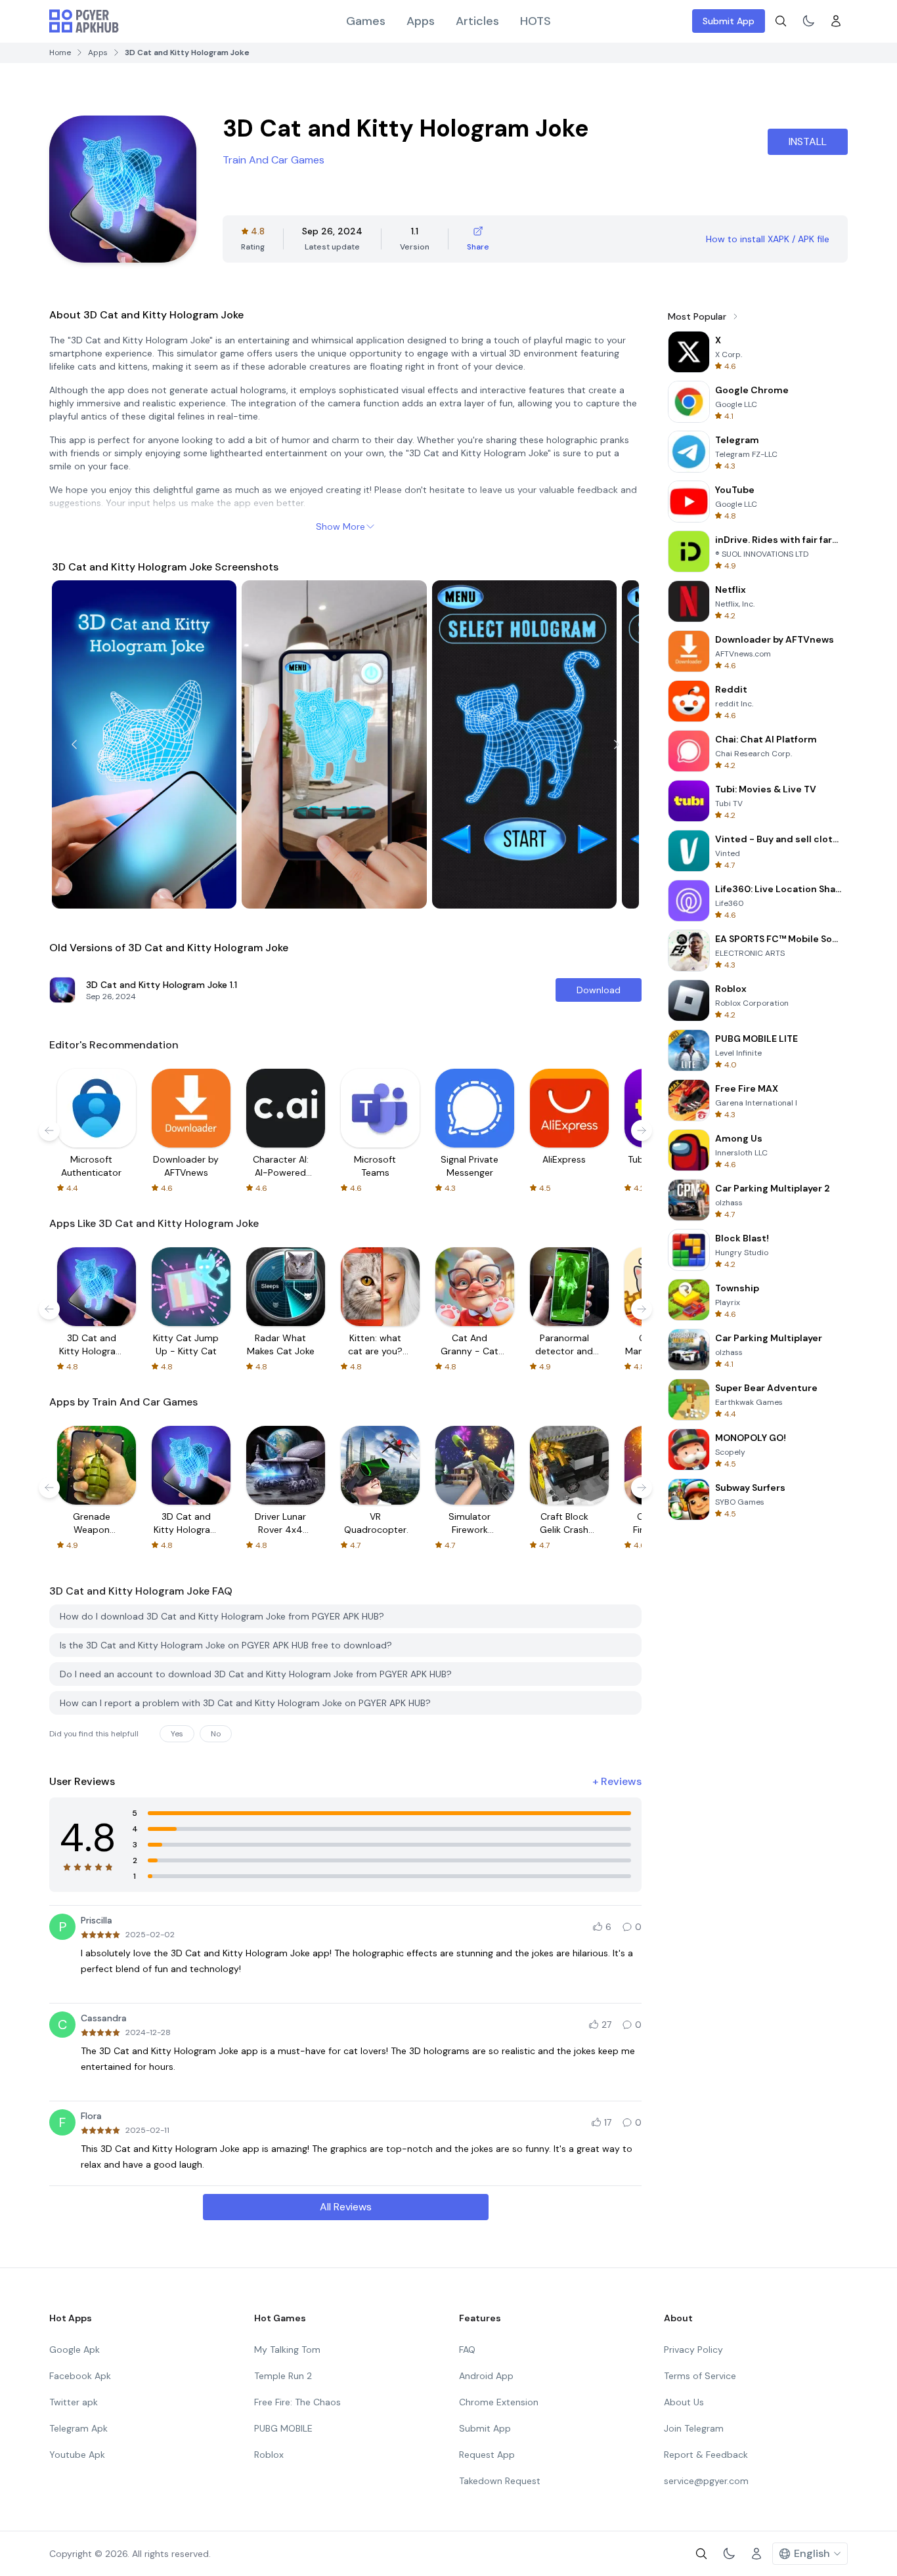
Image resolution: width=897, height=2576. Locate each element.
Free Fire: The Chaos (297, 2402)
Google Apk (75, 2350)
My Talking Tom (287, 2350)
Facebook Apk (80, 2376)
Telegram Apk (78, 2428)
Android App (486, 2376)
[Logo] (84, 21)
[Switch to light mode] (808, 21)
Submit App (729, 21)
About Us (684, 2402)
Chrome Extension (499, 2402)
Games (366, 21)
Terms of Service (700, 2376)
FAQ (467, 2350)
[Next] (617, 744)
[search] (781, 21)
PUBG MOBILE (283, 2428)
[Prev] (74, 744)
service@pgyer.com (706, 2481)
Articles (477, 21)
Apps (421, 21)
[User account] (836, 21)
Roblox (269, 2455)
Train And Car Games (273, 160)
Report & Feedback (706, 2455)
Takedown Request (500, 2481)
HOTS (536, 21)
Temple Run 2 (283, 2376)
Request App (487, 2455)
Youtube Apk (77, 2455)
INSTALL (808, 141)
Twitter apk (74, 2402)
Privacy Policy (693, 2350)
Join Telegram (694, 2428)
